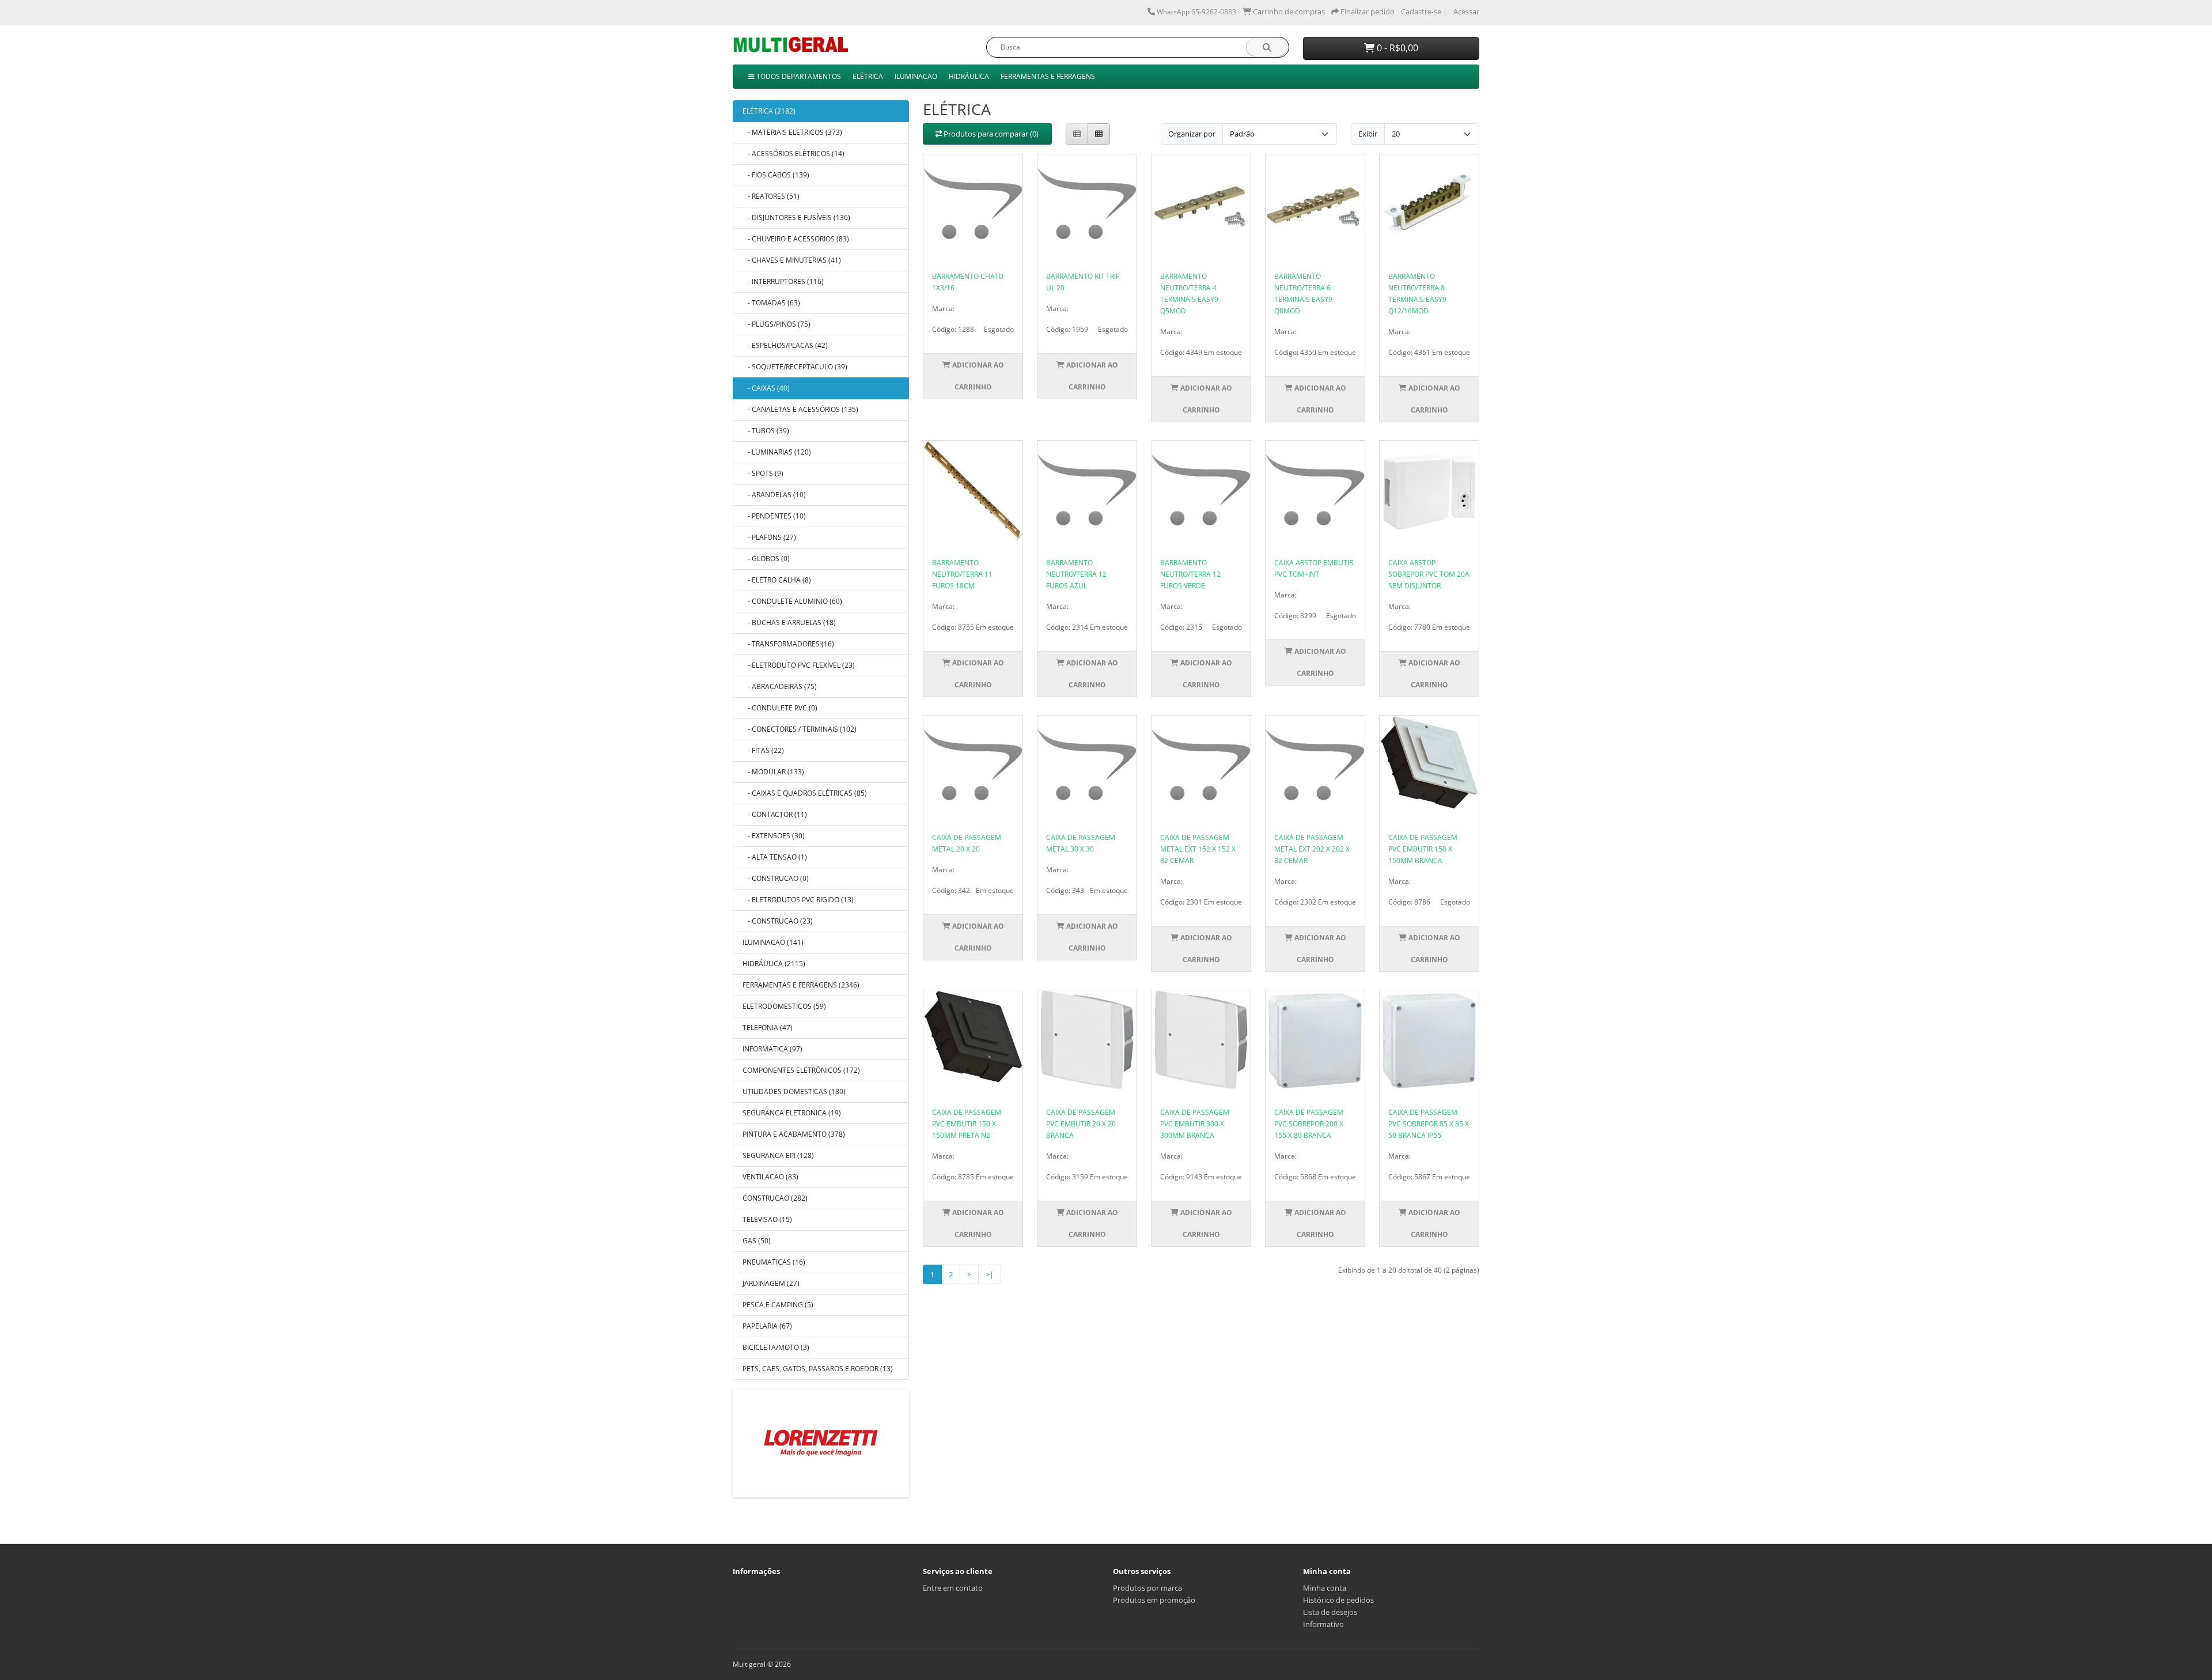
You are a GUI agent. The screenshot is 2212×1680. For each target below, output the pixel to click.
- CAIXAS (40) (766, 388)
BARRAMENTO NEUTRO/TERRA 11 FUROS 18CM (962, 574)
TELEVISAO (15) (767, 1219)
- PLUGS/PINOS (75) (777, 324)
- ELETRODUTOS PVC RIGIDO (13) (798, 900)
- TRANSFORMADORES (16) (788, 644)
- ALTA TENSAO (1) (775, 857)
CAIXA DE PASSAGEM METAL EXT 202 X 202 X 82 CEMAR (1312, 849)
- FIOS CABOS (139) (776, 175)
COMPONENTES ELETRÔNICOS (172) (801, 1070)
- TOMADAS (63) (771, 303)
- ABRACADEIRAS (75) (780, 686)
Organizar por (1192, 134)
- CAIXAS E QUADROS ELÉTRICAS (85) (805, 793)
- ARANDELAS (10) (774, 495)
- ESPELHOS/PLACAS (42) (785, 345)
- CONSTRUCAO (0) (776, 878)
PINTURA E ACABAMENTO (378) (794, 1134)
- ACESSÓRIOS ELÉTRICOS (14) (793, 154)
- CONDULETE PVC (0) (780, 708)
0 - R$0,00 (1396, 48)
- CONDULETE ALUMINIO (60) (792, 601)
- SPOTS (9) (763, 473)
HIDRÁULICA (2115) (774, 964)
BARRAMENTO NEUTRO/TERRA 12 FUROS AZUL (1076, 574)
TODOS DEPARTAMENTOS (798, 76)
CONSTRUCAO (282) (775, 1198)
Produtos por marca (1147, 1588)
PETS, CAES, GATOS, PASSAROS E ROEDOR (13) (818, 1369)
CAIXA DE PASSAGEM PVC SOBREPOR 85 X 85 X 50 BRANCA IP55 (1429, 1124)
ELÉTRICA (868, 76)
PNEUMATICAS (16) (774, 1262)
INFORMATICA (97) (772, 1049)
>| (990, 1274)
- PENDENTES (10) (774, 516)
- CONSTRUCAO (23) (778, 921)
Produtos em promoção (1154, 1600)
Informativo (1323, 1624)
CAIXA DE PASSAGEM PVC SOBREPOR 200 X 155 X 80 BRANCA (1309, 1124)
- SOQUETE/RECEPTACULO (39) (795, 367)
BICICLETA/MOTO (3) (776, 1347)
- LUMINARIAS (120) (777, 452)
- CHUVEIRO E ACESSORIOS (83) (796, 239)
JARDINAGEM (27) (771, 1283)
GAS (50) (757, 1241)
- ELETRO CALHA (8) (777, 580)
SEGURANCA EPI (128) (778, 1155)
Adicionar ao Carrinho (977, 376)
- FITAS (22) (763, 750)
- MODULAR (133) (773, 772)
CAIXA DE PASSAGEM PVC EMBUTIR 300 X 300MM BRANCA (1195, 1124)
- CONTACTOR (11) (775, 814)
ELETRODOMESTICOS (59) (784, 1006)
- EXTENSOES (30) (774, 836)
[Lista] (1077, 134)
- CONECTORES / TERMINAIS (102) (800, 729)
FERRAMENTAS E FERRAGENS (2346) (801, 985)
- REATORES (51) (771, 196)
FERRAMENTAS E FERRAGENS (1048, 76)
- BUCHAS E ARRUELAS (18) (789, 623)
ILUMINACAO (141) (773, 942)
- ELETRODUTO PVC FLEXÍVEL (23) (799, 665)
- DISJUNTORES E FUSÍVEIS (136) (796, 217)
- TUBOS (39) (766, 431)
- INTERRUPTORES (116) (783, 281)
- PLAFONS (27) (769, 537)
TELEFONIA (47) (768, 1028)
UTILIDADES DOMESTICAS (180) (794, 1091)
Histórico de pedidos (1338, 1600)
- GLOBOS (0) (766, 559)
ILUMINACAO (916, 76)
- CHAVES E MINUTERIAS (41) (792, 260)
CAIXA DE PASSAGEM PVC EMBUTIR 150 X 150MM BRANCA (1423, 849)
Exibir (1368, 134)
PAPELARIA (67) (767, 1326)
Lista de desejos (1330, 1612)
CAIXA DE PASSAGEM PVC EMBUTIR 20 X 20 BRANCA (1081, 1124)
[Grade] (1099, 134)
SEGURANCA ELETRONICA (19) (792, 1113)
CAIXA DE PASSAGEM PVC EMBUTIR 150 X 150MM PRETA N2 (967, 1124)
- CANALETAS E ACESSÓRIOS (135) (800, 409)
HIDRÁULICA (969, 76)
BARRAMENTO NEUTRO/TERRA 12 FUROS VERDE (1190, 574)
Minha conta (1325, 1588)
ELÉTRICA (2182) (769, 111)
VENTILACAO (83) (770, 1177)
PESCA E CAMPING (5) (778, 1305)
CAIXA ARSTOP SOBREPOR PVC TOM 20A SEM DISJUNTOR (1429, 574)
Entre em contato (953, 1588)
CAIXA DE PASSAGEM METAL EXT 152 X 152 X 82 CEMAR (1198, 849)
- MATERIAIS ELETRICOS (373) (792, 132)
